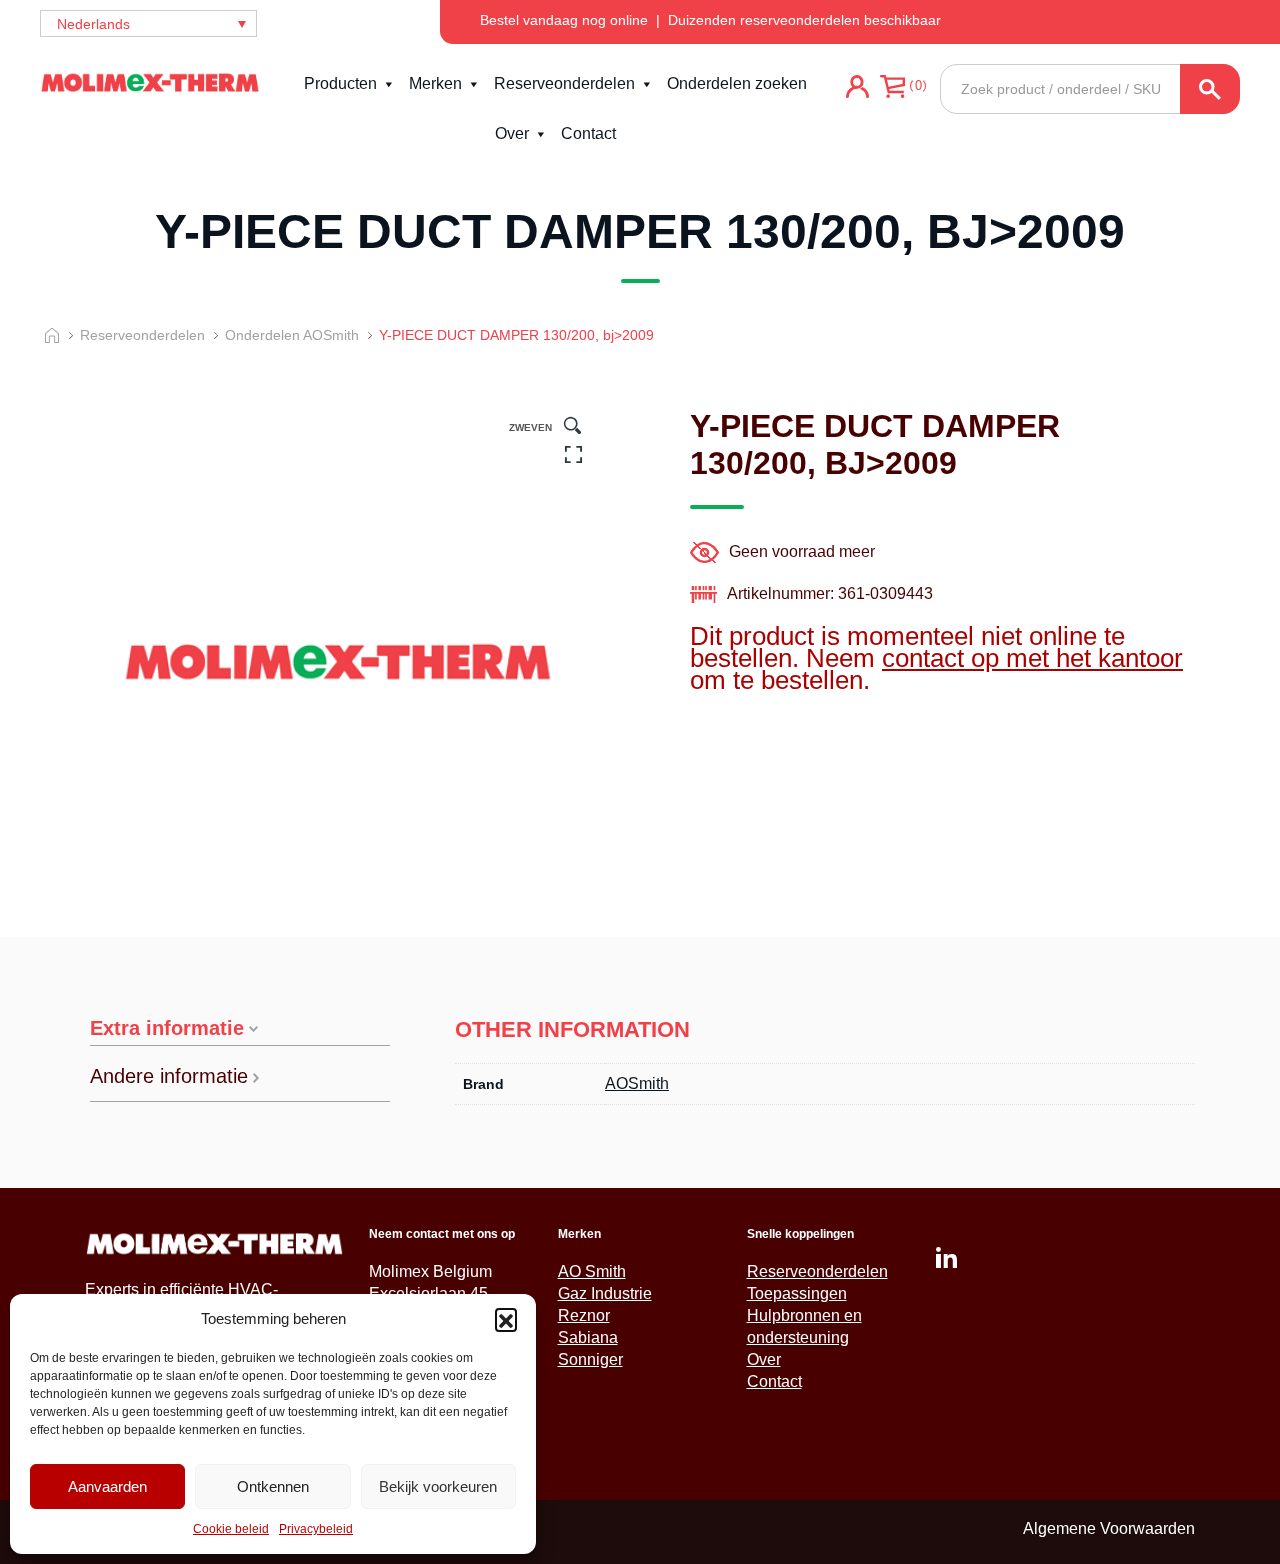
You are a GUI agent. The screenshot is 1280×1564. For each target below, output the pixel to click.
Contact (588, 133)
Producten (340, 83)
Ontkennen (273, 1486)
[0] (892, 114)
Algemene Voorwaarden (1109, 1528)
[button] (506, 1319)
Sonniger (590, 1359)
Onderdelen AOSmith (292, 335)
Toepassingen (797, 1293)
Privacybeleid (316, 1529)
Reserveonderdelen (564, 83)
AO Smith (592, 1271)
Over (512, 133)
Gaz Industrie (605, 1293)
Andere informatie (169, 1076)
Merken (435, 83)
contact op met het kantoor (1032, 658)
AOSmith (637, 1083)
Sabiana (588, 1337)
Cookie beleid (231, 1529)
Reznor (584, 1315)
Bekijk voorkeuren (438, 1486)
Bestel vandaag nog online (564, 20)
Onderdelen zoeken (737, 83)
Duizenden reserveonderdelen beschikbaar (804, 20)
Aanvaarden (107, 1486)
